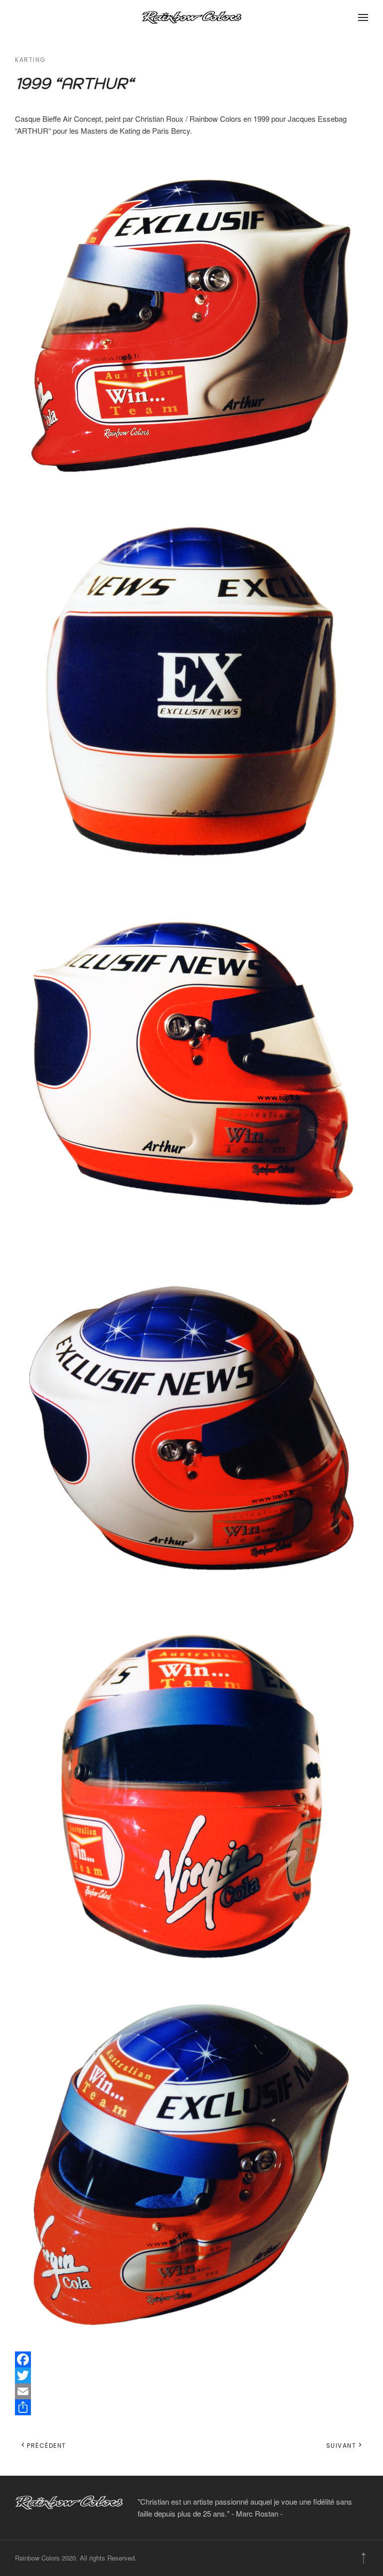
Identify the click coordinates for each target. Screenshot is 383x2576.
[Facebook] (191, 2359)
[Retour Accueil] (191, 17)
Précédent (47, 2446)
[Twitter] (191, 2375)
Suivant (341, 2446)
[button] (363, 17)
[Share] (191, 2407)
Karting (30, 60)
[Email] (191, 2391)
